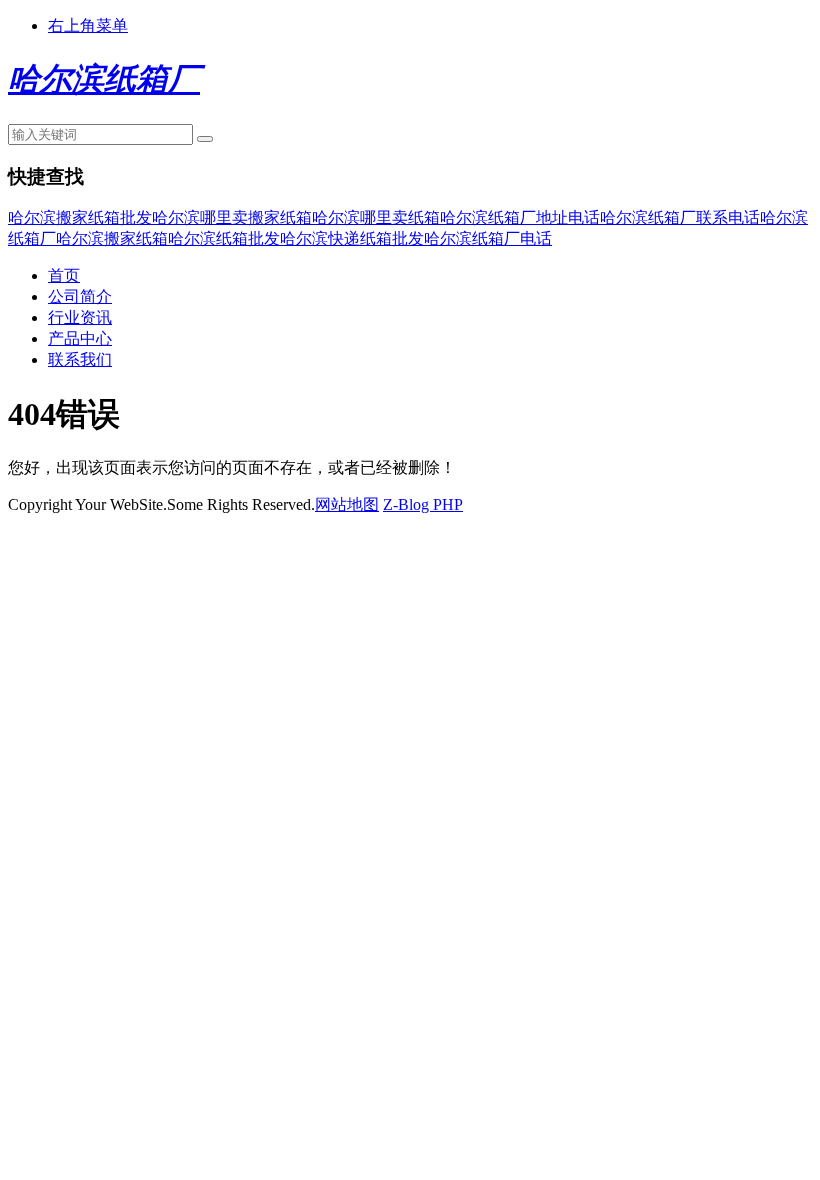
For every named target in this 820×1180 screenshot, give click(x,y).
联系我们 (80, 359)
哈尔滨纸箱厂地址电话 (520, 217)
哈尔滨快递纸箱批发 (352, 238)
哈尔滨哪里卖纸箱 (376, 217)
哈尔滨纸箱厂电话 (488, 238)
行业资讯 (80, 317)
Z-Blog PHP (423, 504)
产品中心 (80, 338)
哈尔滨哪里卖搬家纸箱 (232, 217)
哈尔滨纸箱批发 (224, 238)
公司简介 (80, 296)
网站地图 (347, 504)
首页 (64, 275)
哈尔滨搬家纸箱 (112, 238)
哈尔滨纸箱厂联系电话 (680, 217)
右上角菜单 (88, 25)
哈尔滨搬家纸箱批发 (80, 217)
